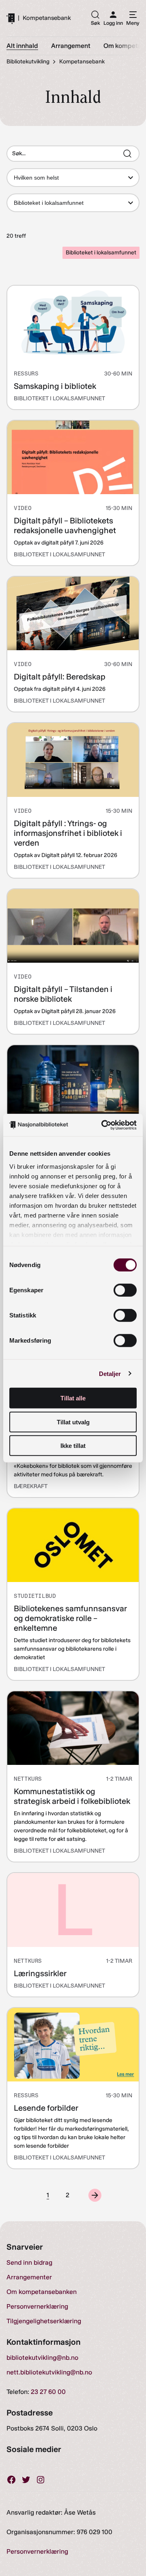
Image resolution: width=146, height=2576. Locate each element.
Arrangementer (29, 2277)
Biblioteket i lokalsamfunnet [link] (101, 253)
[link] (95, 2195)
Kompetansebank (47, 18)
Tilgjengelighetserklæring (44, 2321)
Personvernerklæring (37, 2306)
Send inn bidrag (29, 2262)
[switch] (125, 1290)
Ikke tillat (73, 1446)
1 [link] (48, 2195)
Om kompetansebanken (42, 2292)
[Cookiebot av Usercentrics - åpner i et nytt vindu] (103, 1125)
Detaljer (110, 1373)
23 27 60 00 (48, 2392)
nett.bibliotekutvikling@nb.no (49, 2372)
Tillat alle (73, 1398)
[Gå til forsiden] (11, 18)
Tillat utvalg (73, 1422)
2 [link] (68, 2195)
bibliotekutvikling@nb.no (42, 2358)
